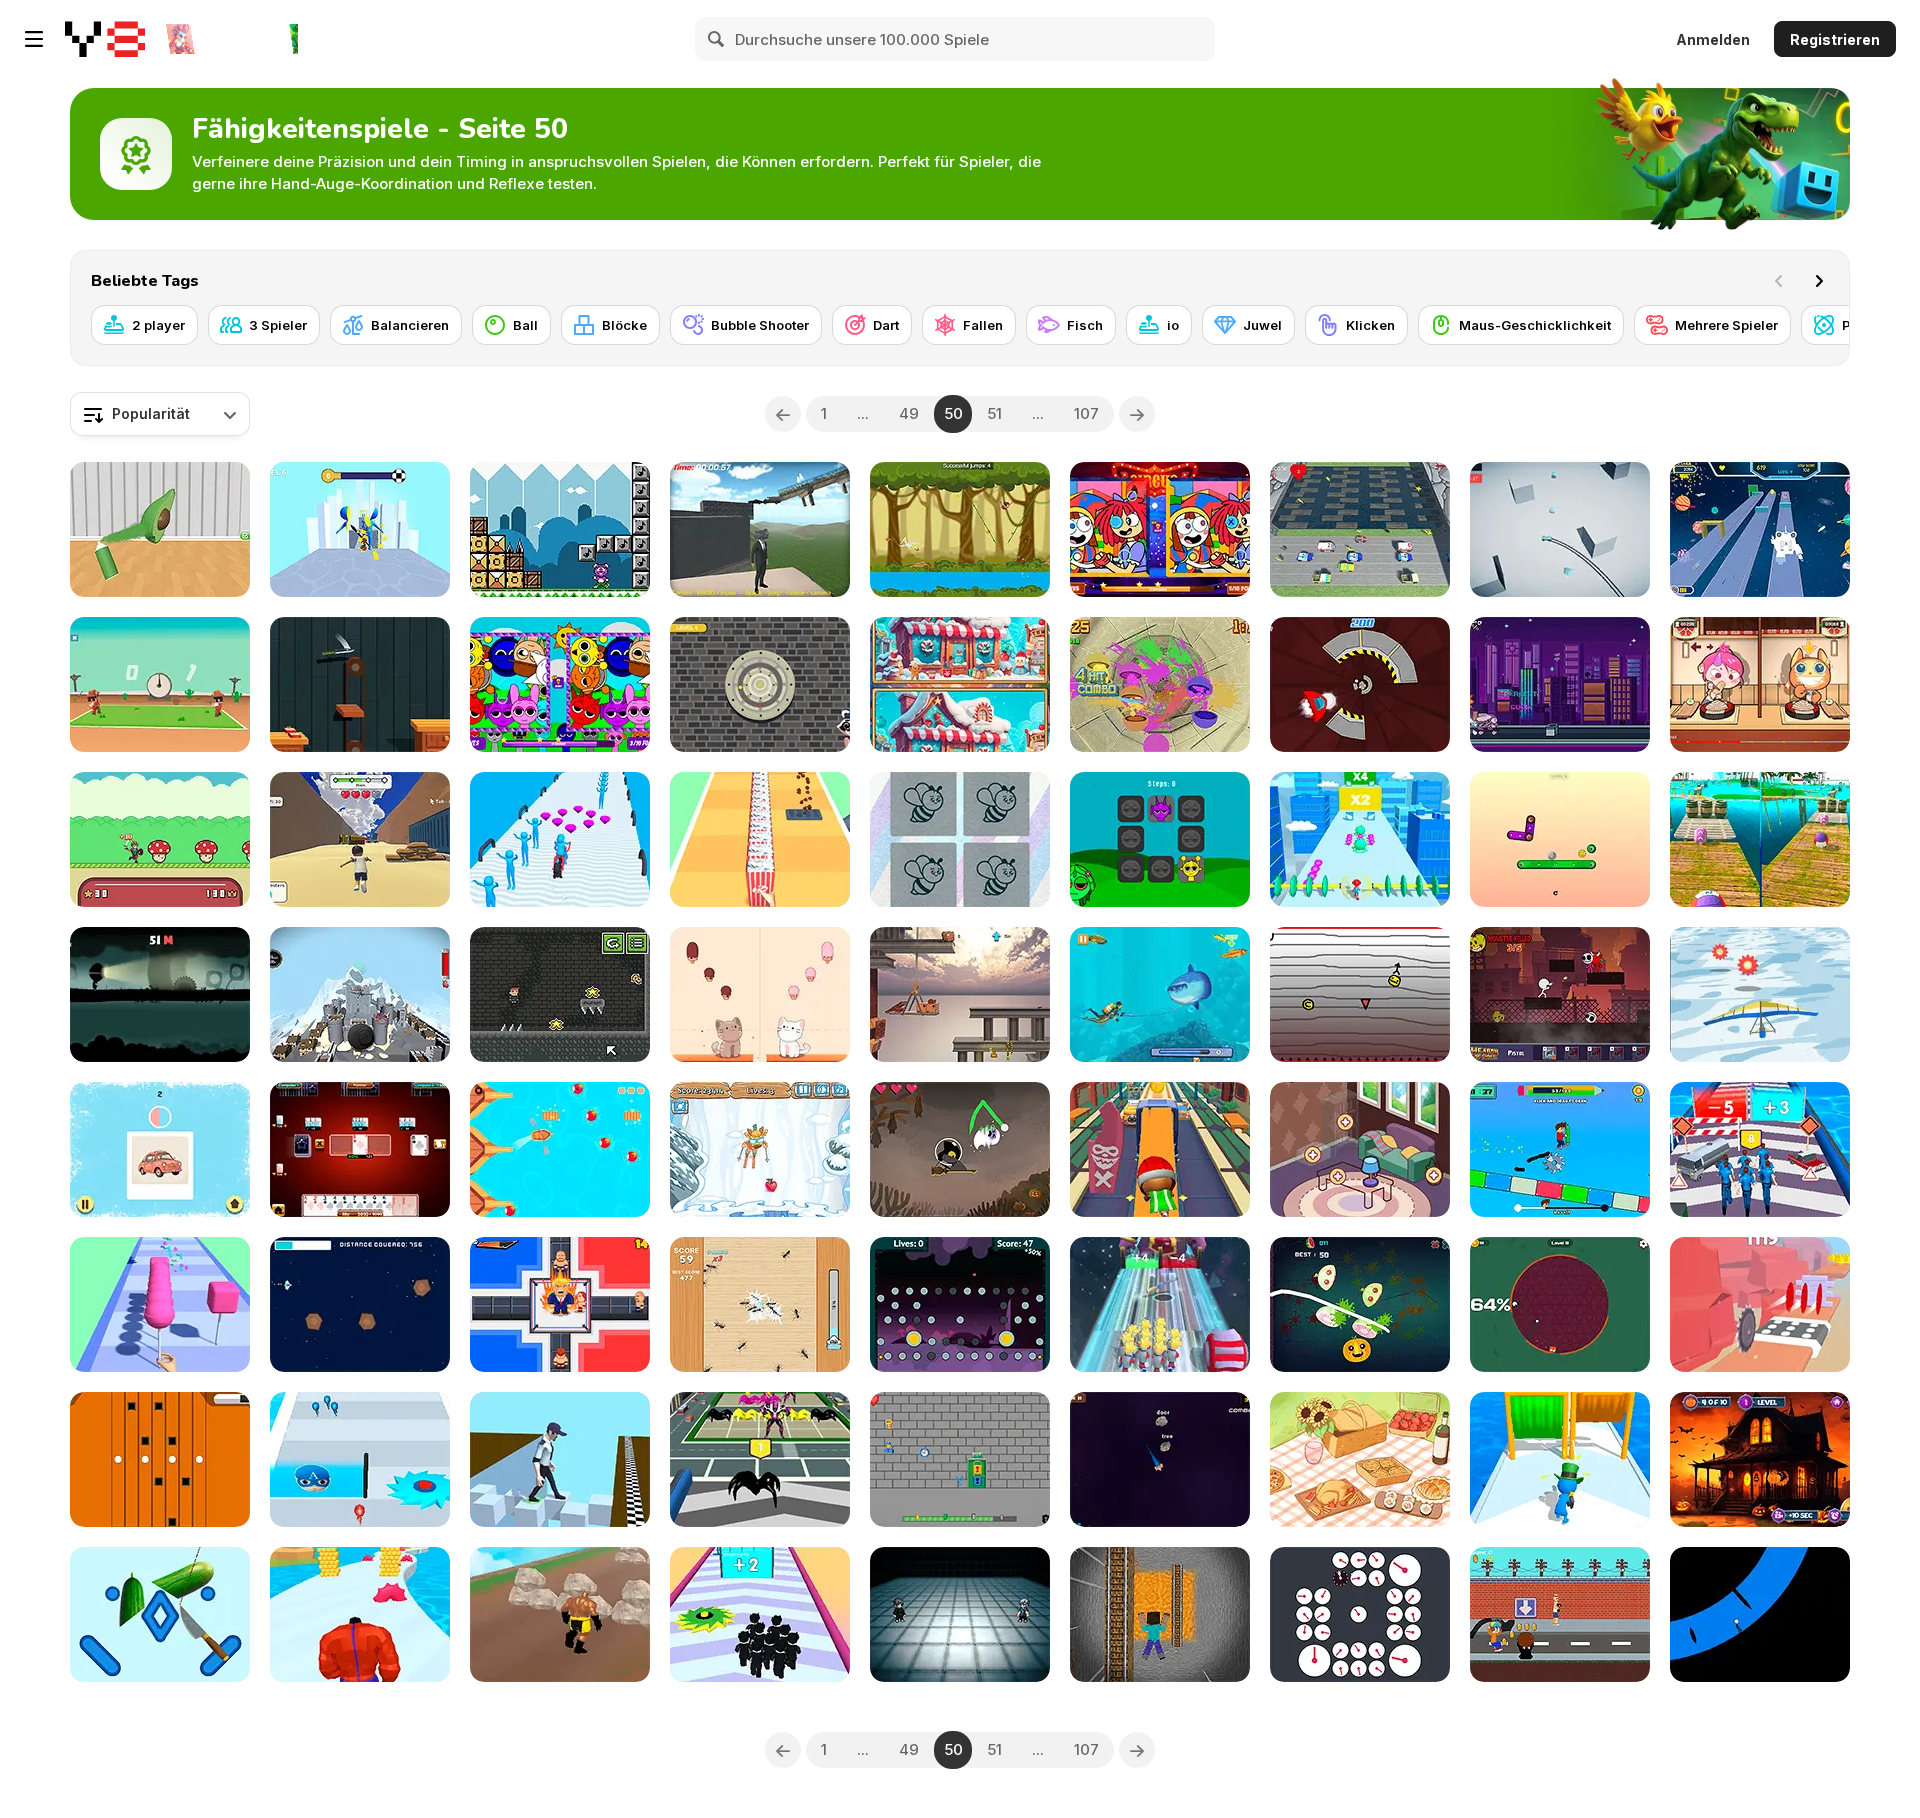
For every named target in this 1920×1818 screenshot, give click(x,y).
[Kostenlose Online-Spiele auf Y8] (105, 39)
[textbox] (160, 414)
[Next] (1819, 281)
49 (909, 413)
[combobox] (160, 414)
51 (994, 413)
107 (1086, 413)
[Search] (717, 39)
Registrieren (1835, 39)
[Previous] (783, 414)
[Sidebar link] (34, 39)
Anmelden (1713, 39)
